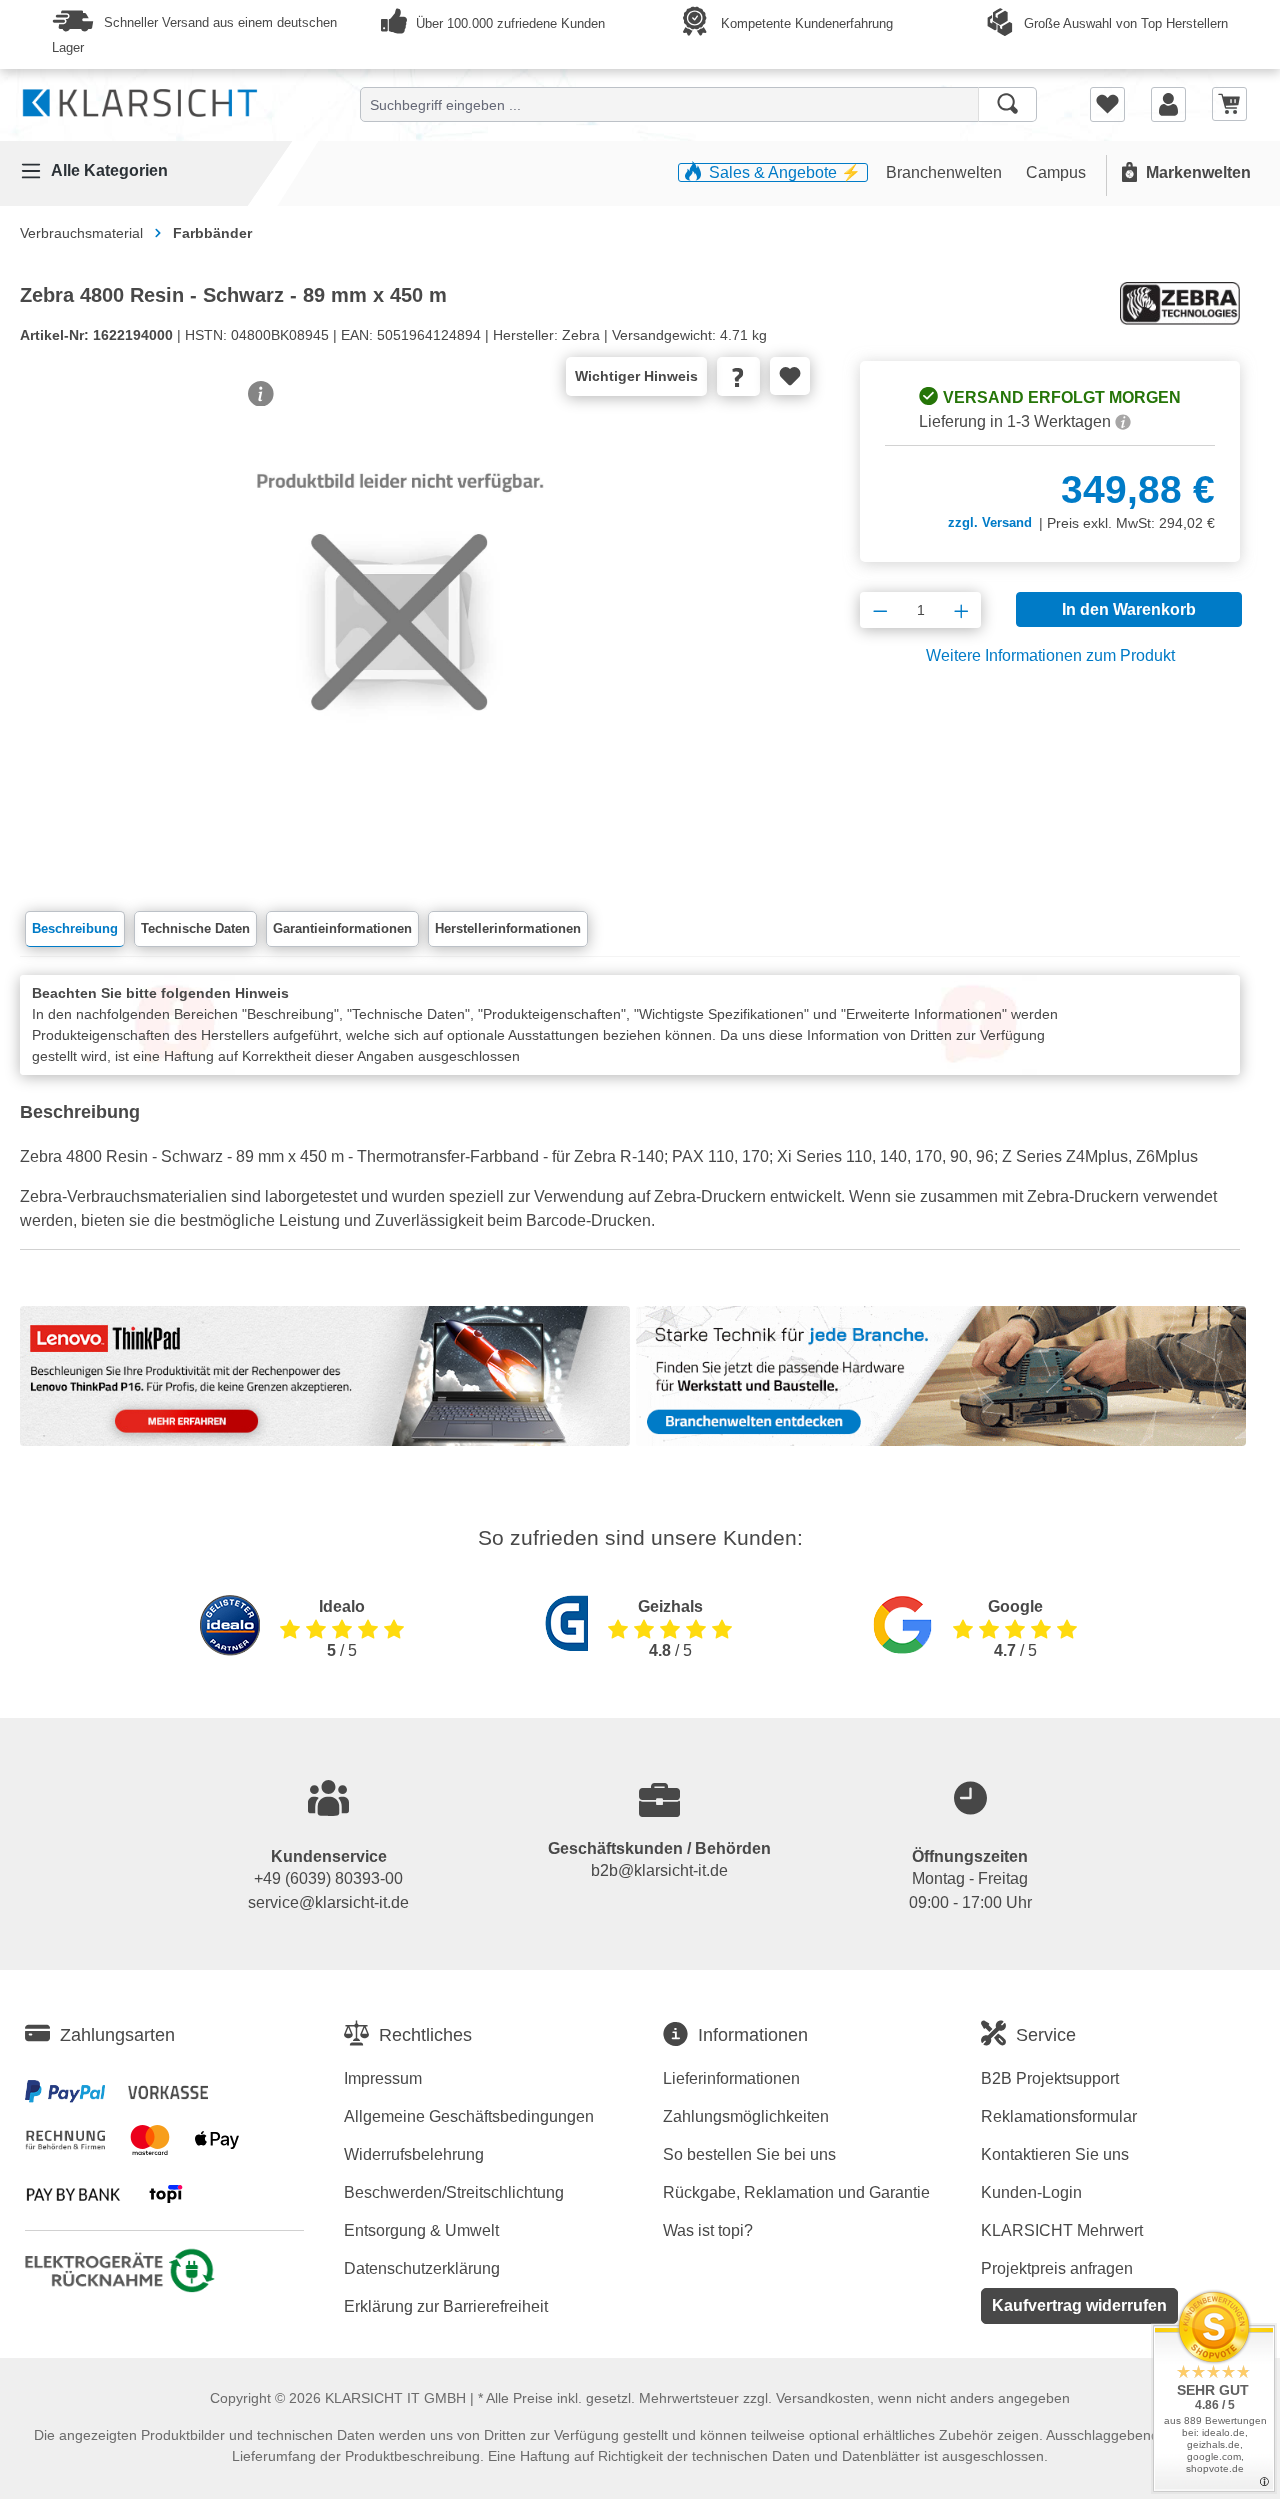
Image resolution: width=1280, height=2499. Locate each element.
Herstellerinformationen (508, 928)
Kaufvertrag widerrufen (1079, 2305)
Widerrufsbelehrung (414, 2154)
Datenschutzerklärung (422, 2268)
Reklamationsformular (1059, 2116)
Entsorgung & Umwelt (421, 2230)
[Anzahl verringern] (880, 610)
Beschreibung (75, 928)
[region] (400, 643)
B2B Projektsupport (1050, 2078)
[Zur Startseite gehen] (140, 99)
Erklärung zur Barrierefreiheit (446, 2306)
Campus (1056, 172)
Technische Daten (195, 928)
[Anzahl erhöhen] (961, 610)
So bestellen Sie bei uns (749, 2154)
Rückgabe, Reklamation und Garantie (796, 2192)
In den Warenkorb (1129, 609)
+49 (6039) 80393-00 (328, 1878)
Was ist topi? (708, 2230)
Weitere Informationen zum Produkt (1050, 655)
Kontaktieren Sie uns (1055, 2154)
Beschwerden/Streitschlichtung (454, 2192)
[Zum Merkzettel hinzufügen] (790, 376)
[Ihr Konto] (1168, 104)
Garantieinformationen (342, 928)
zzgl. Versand (990, 522)
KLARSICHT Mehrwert (1062, 2230)
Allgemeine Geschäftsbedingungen (469, 2116)
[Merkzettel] (1107, 104)
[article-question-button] (738, 376)
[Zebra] (1180, 302)
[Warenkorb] (1229, 103)
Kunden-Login (1031, 2192)
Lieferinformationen (731, 2078)
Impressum (383, 2078)
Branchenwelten (946, 172)
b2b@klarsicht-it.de (659, 1870)
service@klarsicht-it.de (328, 1902)
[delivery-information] (1123, 421)
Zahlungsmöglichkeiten (746, 2116)
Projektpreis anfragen (1057, 2268)
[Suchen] (1007, 104)
